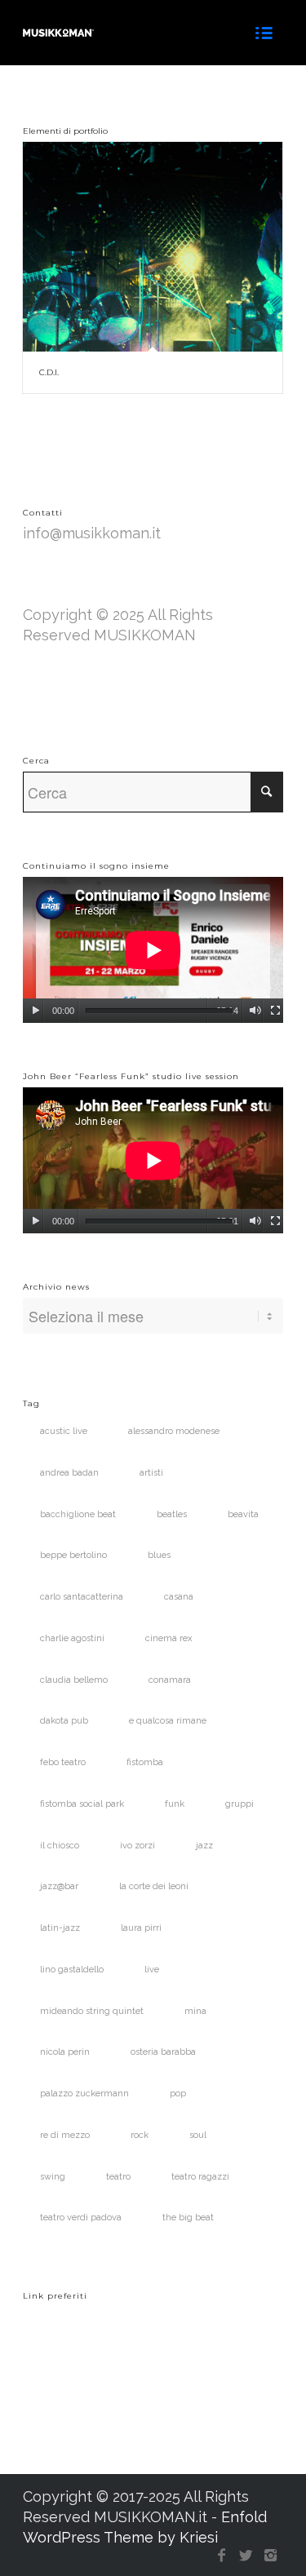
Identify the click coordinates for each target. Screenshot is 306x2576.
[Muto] (255, 1011)
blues (159, 1555)
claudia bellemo (74, 1680)
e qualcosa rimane (168, 1721)
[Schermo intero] (275, 1011)
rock (140, 2135)
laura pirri (141, 1928)
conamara (170, 1680)
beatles (172, 1514)
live (152, 1970)
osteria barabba (163, 2052)
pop (178, 2094)
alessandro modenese (174, 1431)
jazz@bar (59, 1886)
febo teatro (63, 1762)
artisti (151, 1473)
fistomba (145, 1762)
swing (53, 2177)
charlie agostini (72, 1638)
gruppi (239, 1804)
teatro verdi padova (81, 2217)
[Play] (35, 1011)
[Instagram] (271, 2556)
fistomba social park (82, 1804)
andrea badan (69, 1473)
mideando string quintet (92, 2011)
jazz (204, 1846)
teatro (118, 2177)
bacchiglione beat (78, 1514)
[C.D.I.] (153, 247)
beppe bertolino (73, 1555)
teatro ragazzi (200, 2177)
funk (175, 1804)
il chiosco (60, 1846)
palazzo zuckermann (84, 2094)
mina (195, 2011)
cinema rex (169, 1638)
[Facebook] (222, 2556)
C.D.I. (49, 372)
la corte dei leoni (154, 1886)
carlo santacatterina (82, 1597)
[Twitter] (246, 2556)
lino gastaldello (72, 1970)
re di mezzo (65, 2135)
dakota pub (64, 1721)
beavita (243, 1514)
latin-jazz (60, 1928)
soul (198, 2135)
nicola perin (65, 2052)
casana (179, 1597)
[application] (153, 950)
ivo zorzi (137, 1846)
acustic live (64, 1431)
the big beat (188, 2217)
